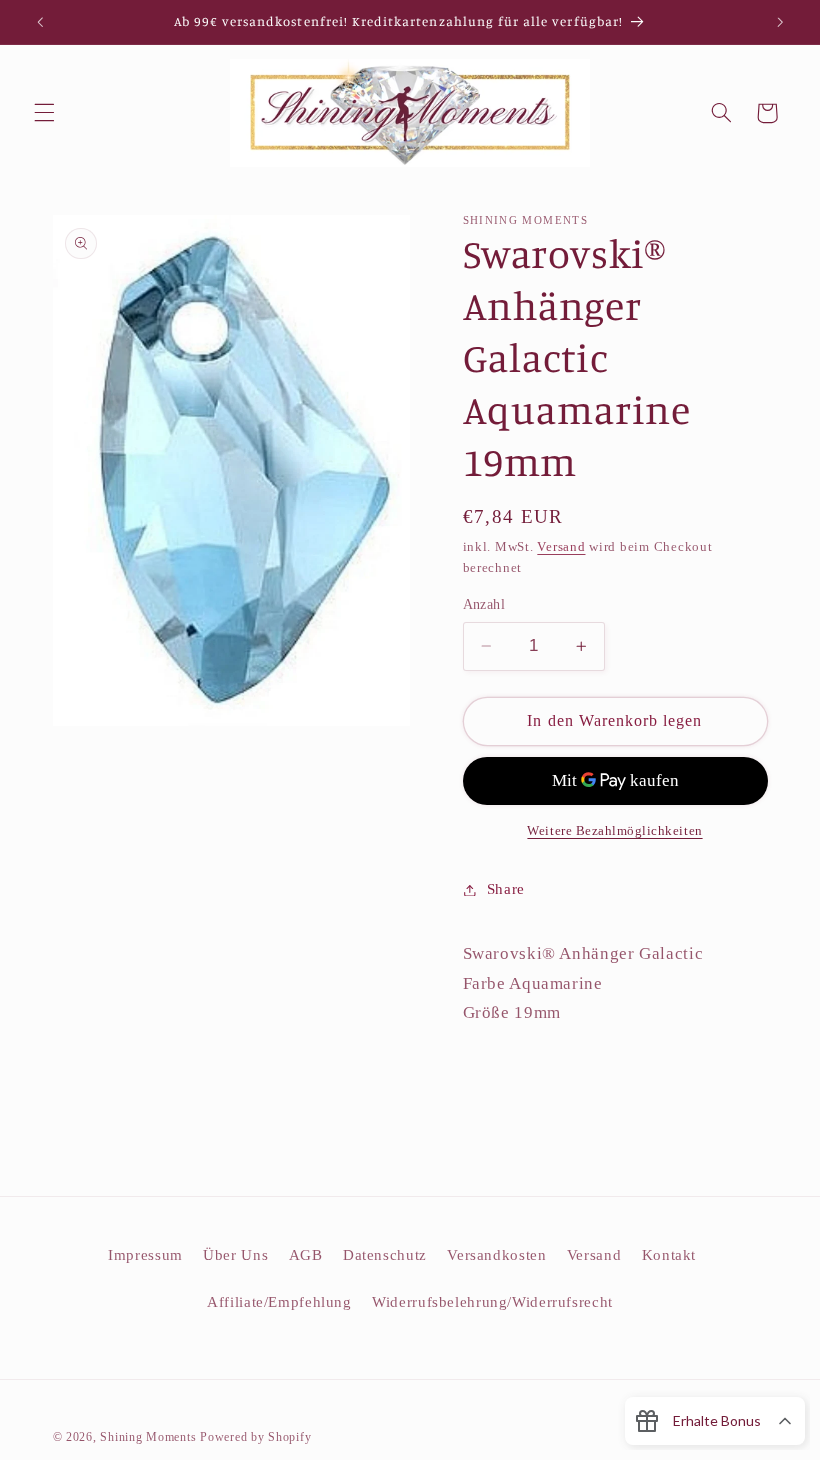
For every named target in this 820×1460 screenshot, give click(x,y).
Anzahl (484, 604)
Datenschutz (385, 1255)
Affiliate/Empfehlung (279, 1302)
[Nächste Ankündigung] (780, 22)
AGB (306, 1255)
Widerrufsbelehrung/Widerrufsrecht (492, 1302)
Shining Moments (150, 1437)
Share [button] (506, 889)
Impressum (145, 1255)
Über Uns (235, 1255)
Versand (561, 547)
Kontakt (669, 1255)
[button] (44, 113)
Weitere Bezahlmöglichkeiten (614, 831)
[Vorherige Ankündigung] (40, 22)
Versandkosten (496, 1255)
